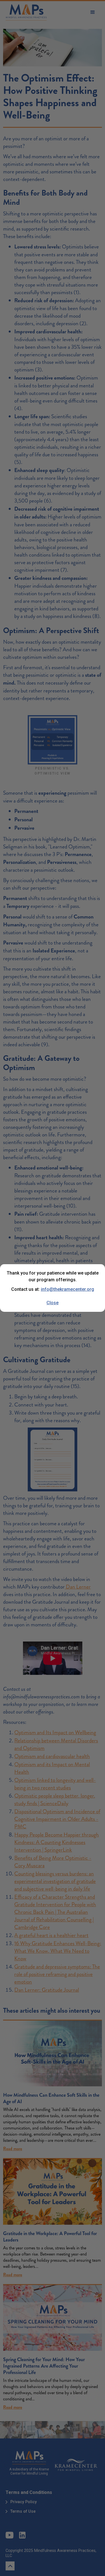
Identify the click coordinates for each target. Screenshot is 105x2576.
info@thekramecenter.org (67, 1289)
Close (53, 1303)
